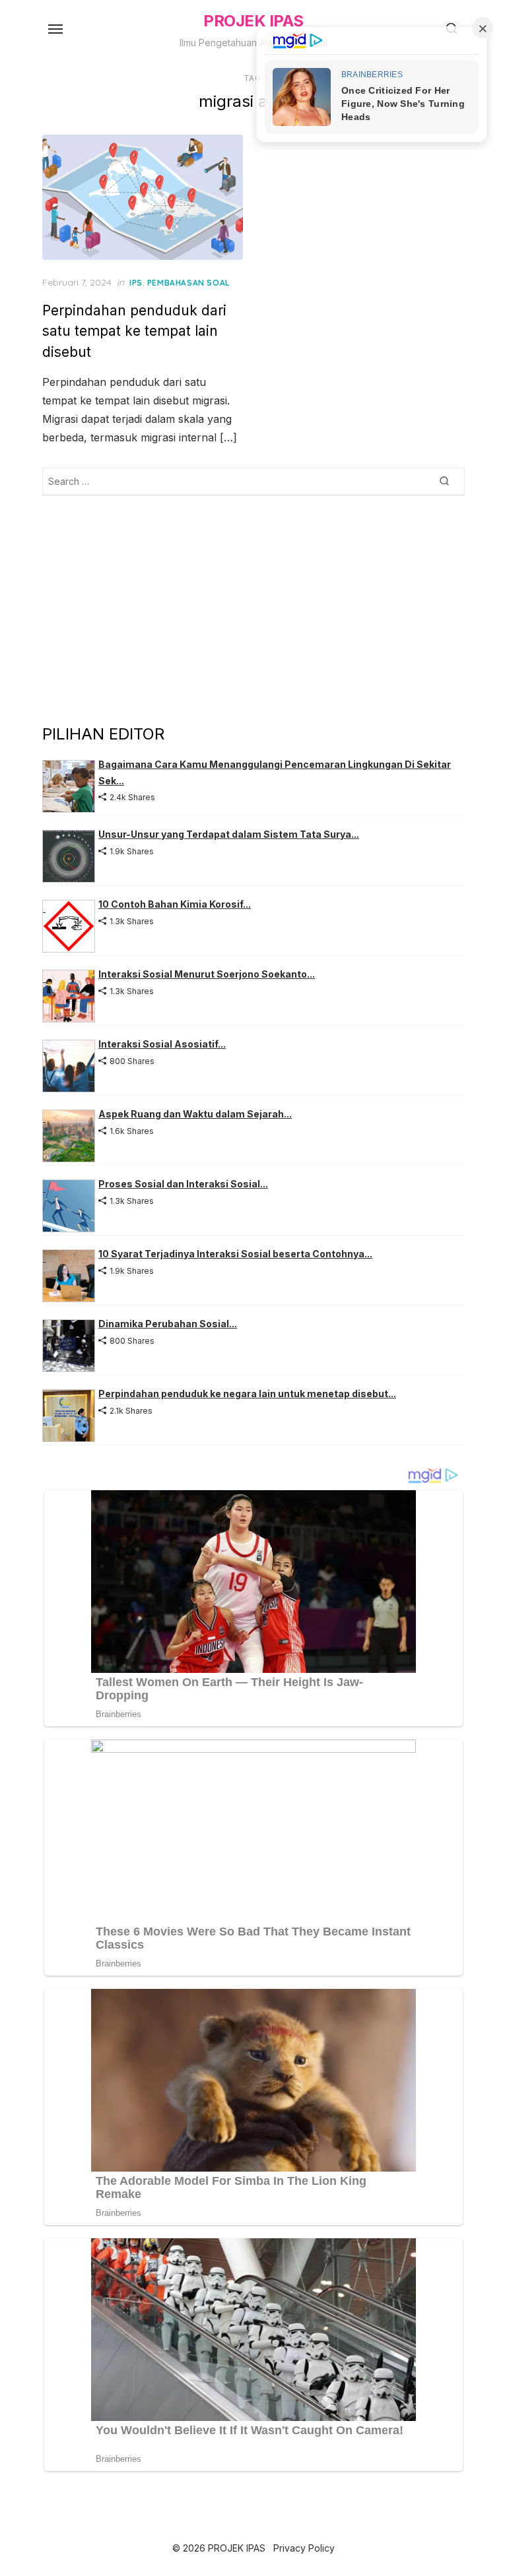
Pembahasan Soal (188, 283)
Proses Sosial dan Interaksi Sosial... (183, 1184)
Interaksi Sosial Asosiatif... (162, 1044)
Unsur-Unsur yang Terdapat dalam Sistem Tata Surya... (229, 834)
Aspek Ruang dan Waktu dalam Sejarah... (195, 1114)
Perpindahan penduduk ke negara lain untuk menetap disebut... (247, 1394)
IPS (136, 283)
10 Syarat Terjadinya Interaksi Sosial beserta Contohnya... (235, 1254)
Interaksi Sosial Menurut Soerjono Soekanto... (207, 974)
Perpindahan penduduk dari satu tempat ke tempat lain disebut (134, 331)
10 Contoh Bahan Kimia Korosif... (175, 904)
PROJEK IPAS (253, 21)
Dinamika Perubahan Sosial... (168, 1324)
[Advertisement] (253, 609)
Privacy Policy (304, 2548)
